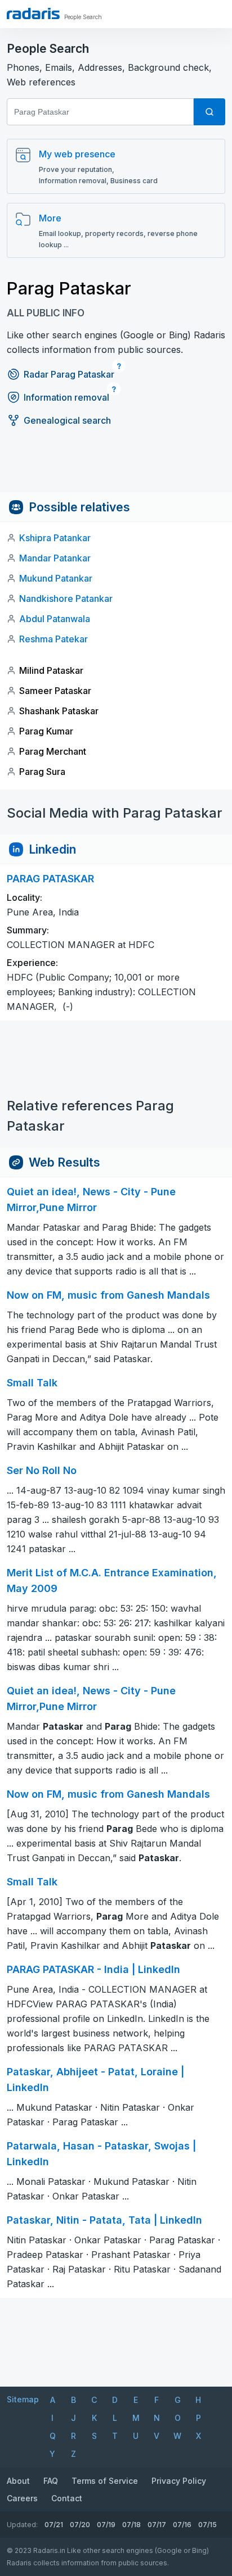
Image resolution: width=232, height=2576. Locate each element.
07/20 (80, 2525)
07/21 (54, 2525)
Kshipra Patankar (55, 538)
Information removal (66, 397)
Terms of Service (105, 2481)
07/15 (208, 2525)
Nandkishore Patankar (66, 598)
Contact (67, 2498)
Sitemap (23, 2399)
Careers (22, 2498)
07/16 (182, 2525)
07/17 (157, 2525)
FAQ (51, 2481)
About (18, 2481)
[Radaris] (33, 13)
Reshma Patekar (53, 639)
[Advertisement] (116, 467)
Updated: (22, 2525)
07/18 (131, 2525)
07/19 (106, 2525)
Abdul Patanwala (55, 619)
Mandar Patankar (55, 558)
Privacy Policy (179, 2481)
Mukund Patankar (56, 578)
